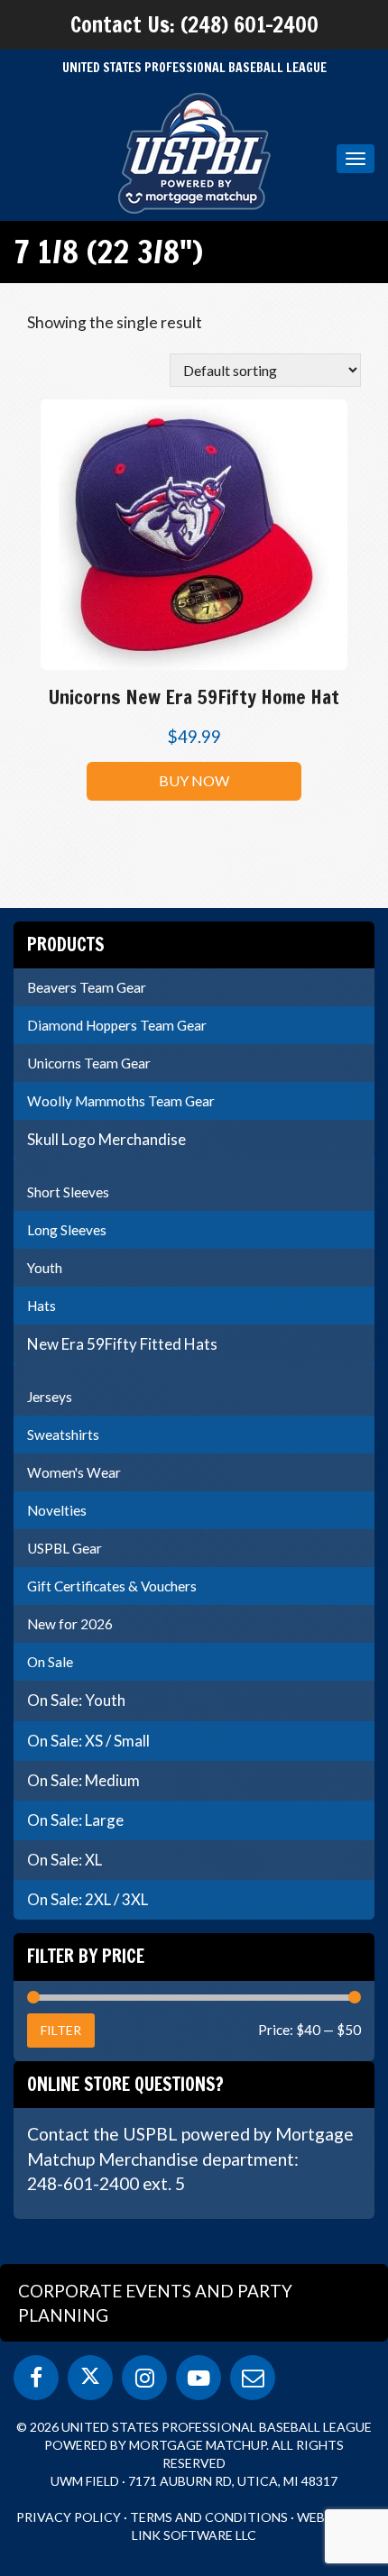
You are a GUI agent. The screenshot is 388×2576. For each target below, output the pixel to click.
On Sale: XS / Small (88, 1741)
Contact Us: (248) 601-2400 (194, 24)
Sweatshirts (63, 1435)
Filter (61, 2030)
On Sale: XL (65, 1860)
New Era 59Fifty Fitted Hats (122, 1344)
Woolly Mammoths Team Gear (121, 1101)
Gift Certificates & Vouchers (112, 1586)
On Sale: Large (75, 1820)
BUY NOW (194, 780)
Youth (45, 1268)
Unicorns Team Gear (89, 1063)
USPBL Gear (65, 1548)
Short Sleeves (68, 1192)
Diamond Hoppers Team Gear (117, 1025)
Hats (42, 1306)
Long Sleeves (67, 1230)
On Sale (50, 1662)
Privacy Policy (69, 2517)
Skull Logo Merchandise (106, 1139)
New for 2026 (70, 1624)
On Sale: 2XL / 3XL (88, 1899)
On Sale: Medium (83, 1780)
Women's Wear (74, 1472)
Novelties (57, 1510)
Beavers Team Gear (87, 987)
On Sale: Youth (76, 1700)
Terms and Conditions (209, 2517)
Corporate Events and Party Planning (155, 2303)
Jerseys (50, 1397)
